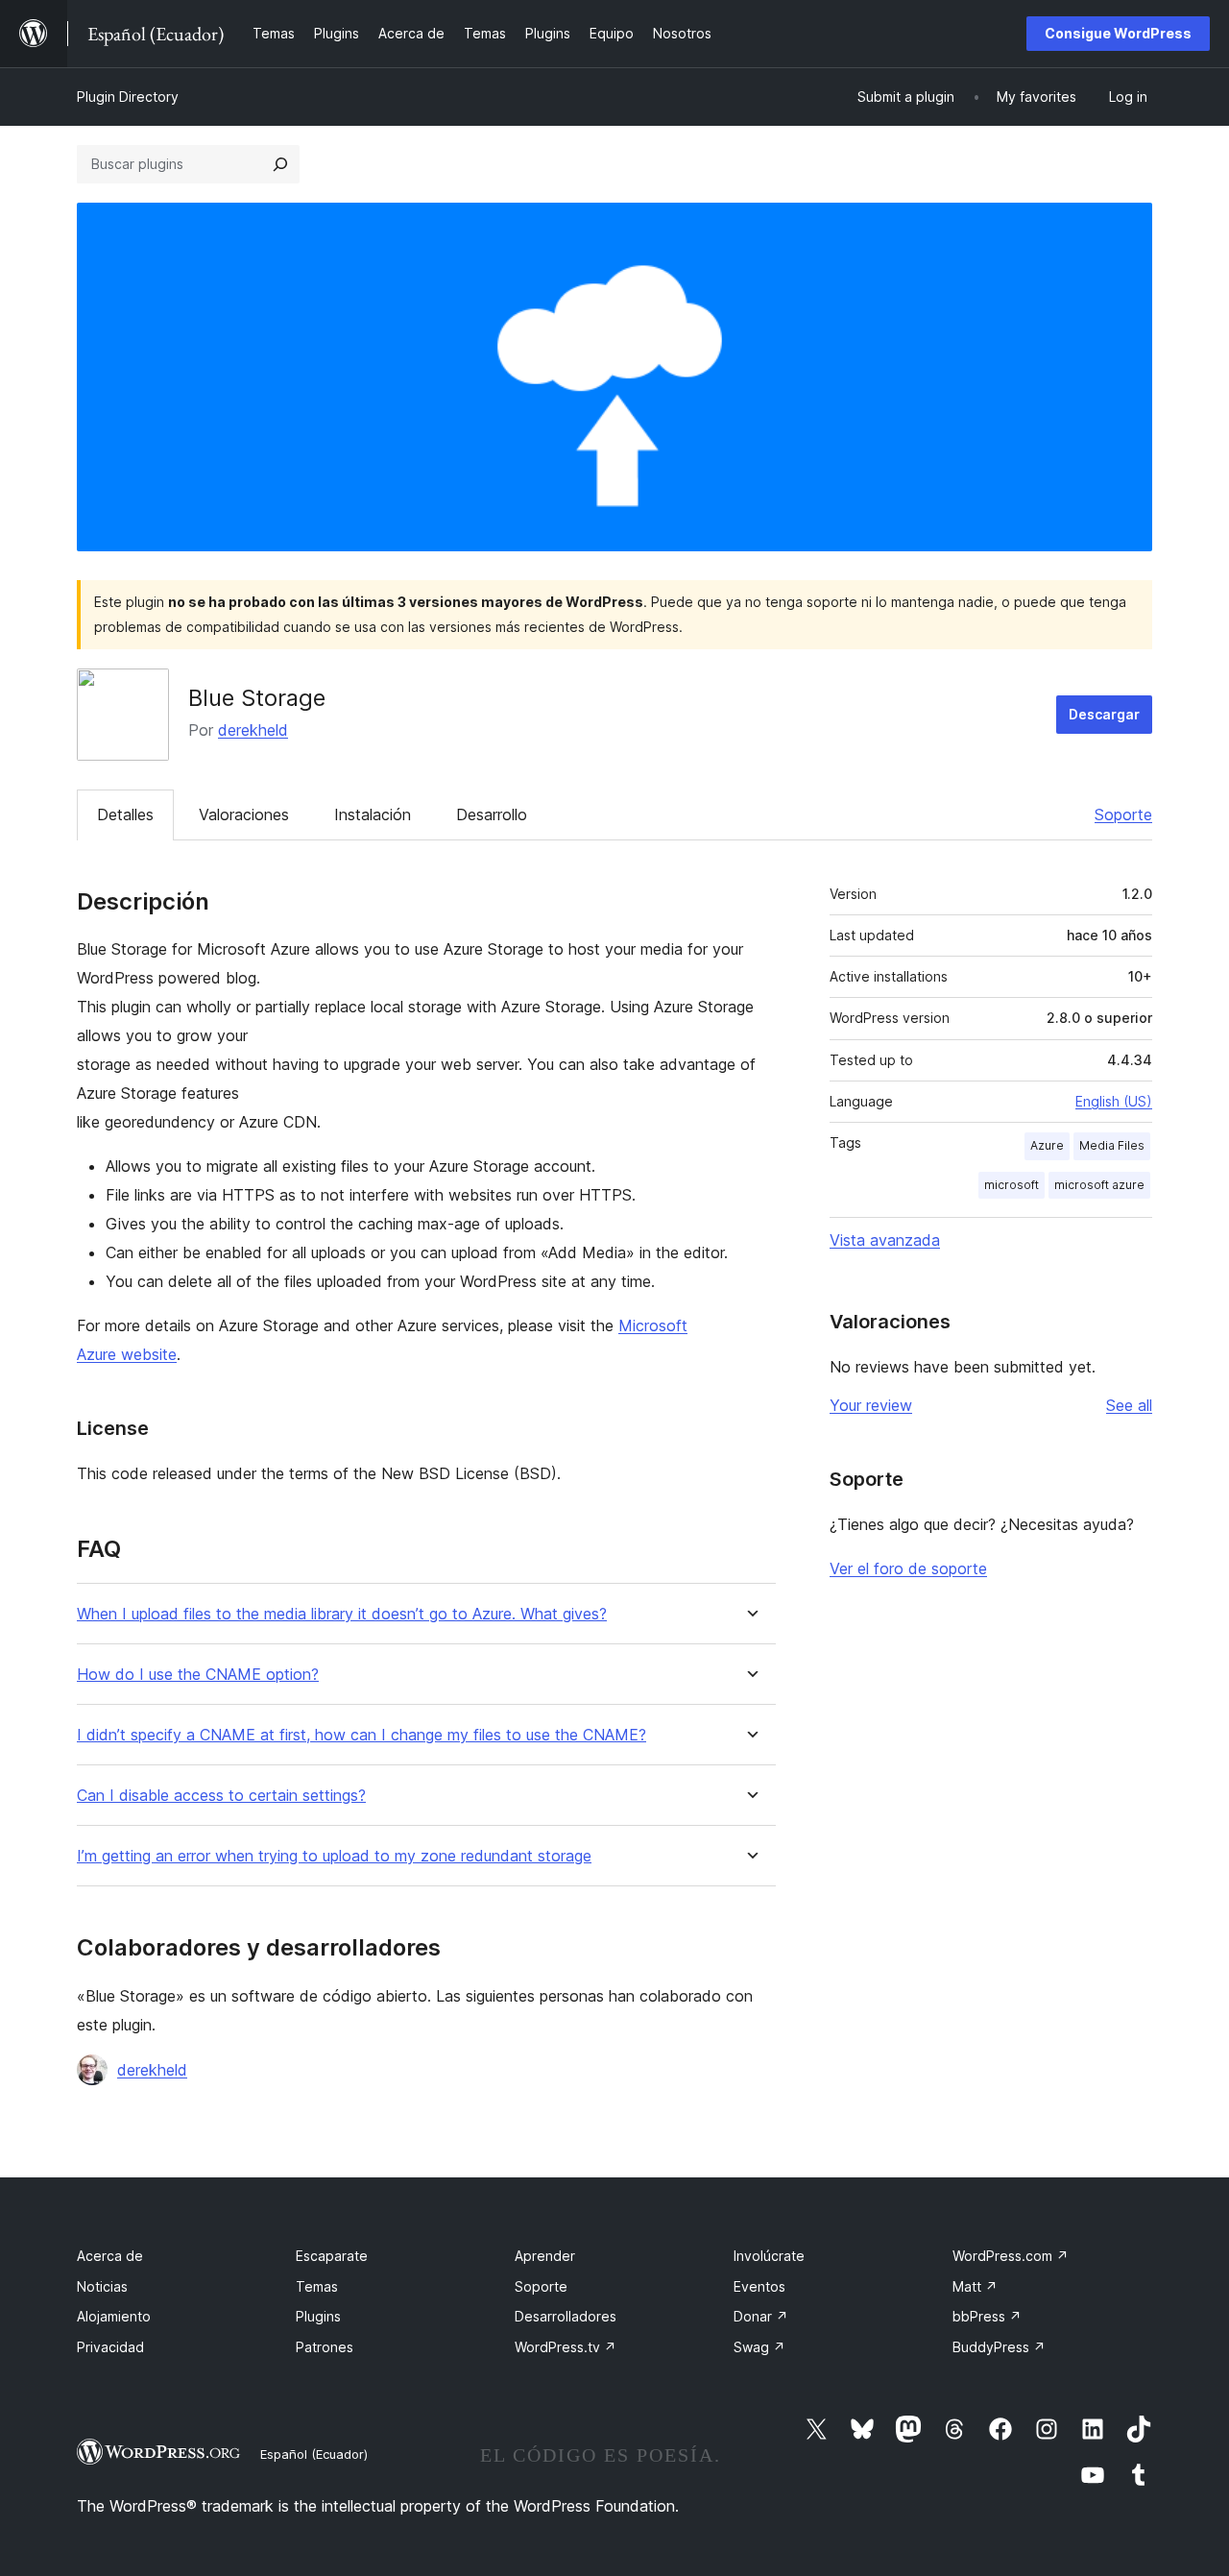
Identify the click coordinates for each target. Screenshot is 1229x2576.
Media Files (1112, 1145)
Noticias (102, 2286)
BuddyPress (999, 2347)
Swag (759, 2347)
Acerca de (110, 2256)
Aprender (545, 2256)
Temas (317, 2286)
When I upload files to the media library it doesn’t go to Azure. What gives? (342, 1614)
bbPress (987, 2316)
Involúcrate (769, 2256)
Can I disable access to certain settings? (221, 1796)
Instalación (373, 814)
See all (1129, 1405)
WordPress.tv (566, 2347)
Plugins (318, 2316)
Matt (975, 2286)
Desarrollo (492, 814)
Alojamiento (114, 2316)
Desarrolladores (566, 2316)
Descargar (1104, 714)
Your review (871, 1405)
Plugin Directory (128, 97)
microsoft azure (1099, 1185)
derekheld (253, 730)
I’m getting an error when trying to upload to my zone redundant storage (334, 1856)
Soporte (1123, 814)
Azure (1047, 1145)
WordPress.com (1011, 2256)
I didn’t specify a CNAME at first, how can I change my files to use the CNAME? (361, 1735)
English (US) (1114, 1101)
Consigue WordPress (1118, 33)
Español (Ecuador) (314, 2454)
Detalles (125, 814)
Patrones (325, 2347)
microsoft (1012, 1185)
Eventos (759, 2286)
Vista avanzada (885, 1240)
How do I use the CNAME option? (198, 1675)
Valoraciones (244, 814)
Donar (761, 2316)
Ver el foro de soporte (908, 1568)
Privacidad (110, 2347)
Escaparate (332, 2256)
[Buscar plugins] (280, 164)
